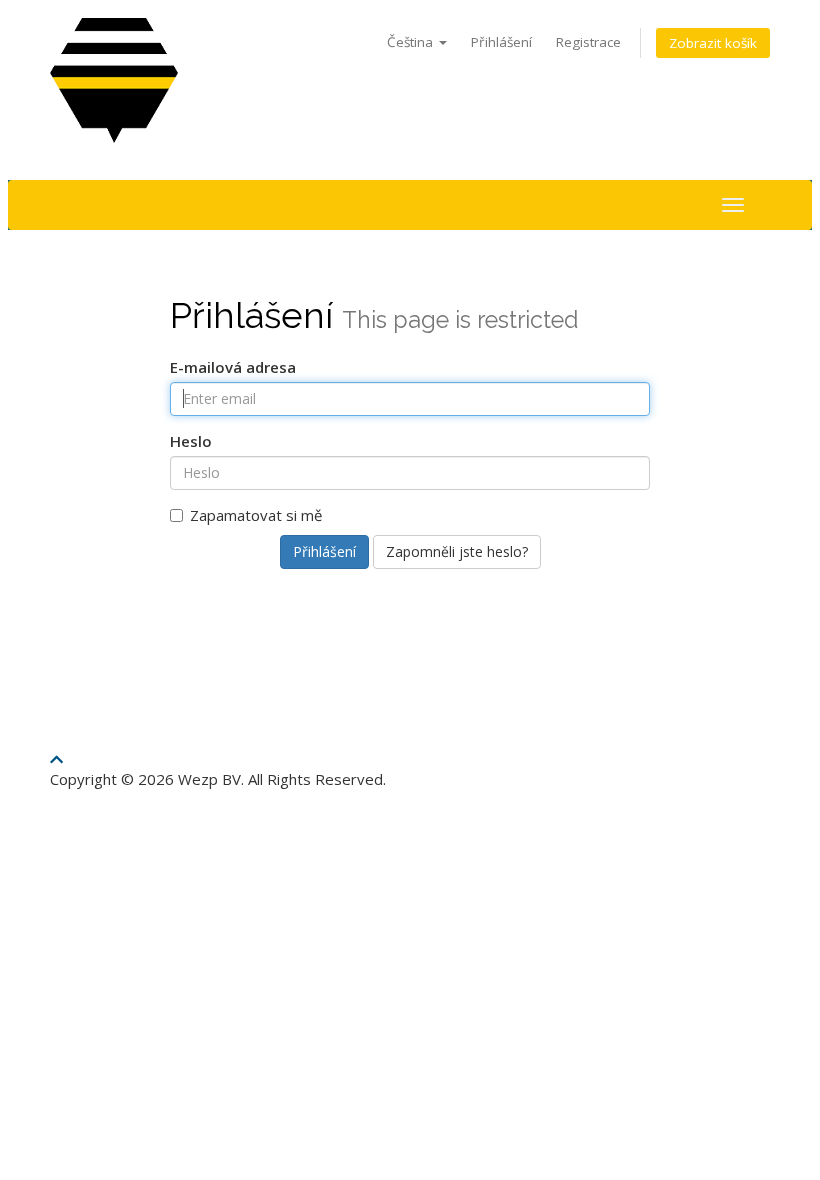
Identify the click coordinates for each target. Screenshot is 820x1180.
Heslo (191, 441)
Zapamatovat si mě (256, 515)
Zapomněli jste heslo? (457, 551)
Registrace (588, 42)
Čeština (412, 42)
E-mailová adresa (233, 367)
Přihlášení (501, 42)
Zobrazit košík (713, 43)
